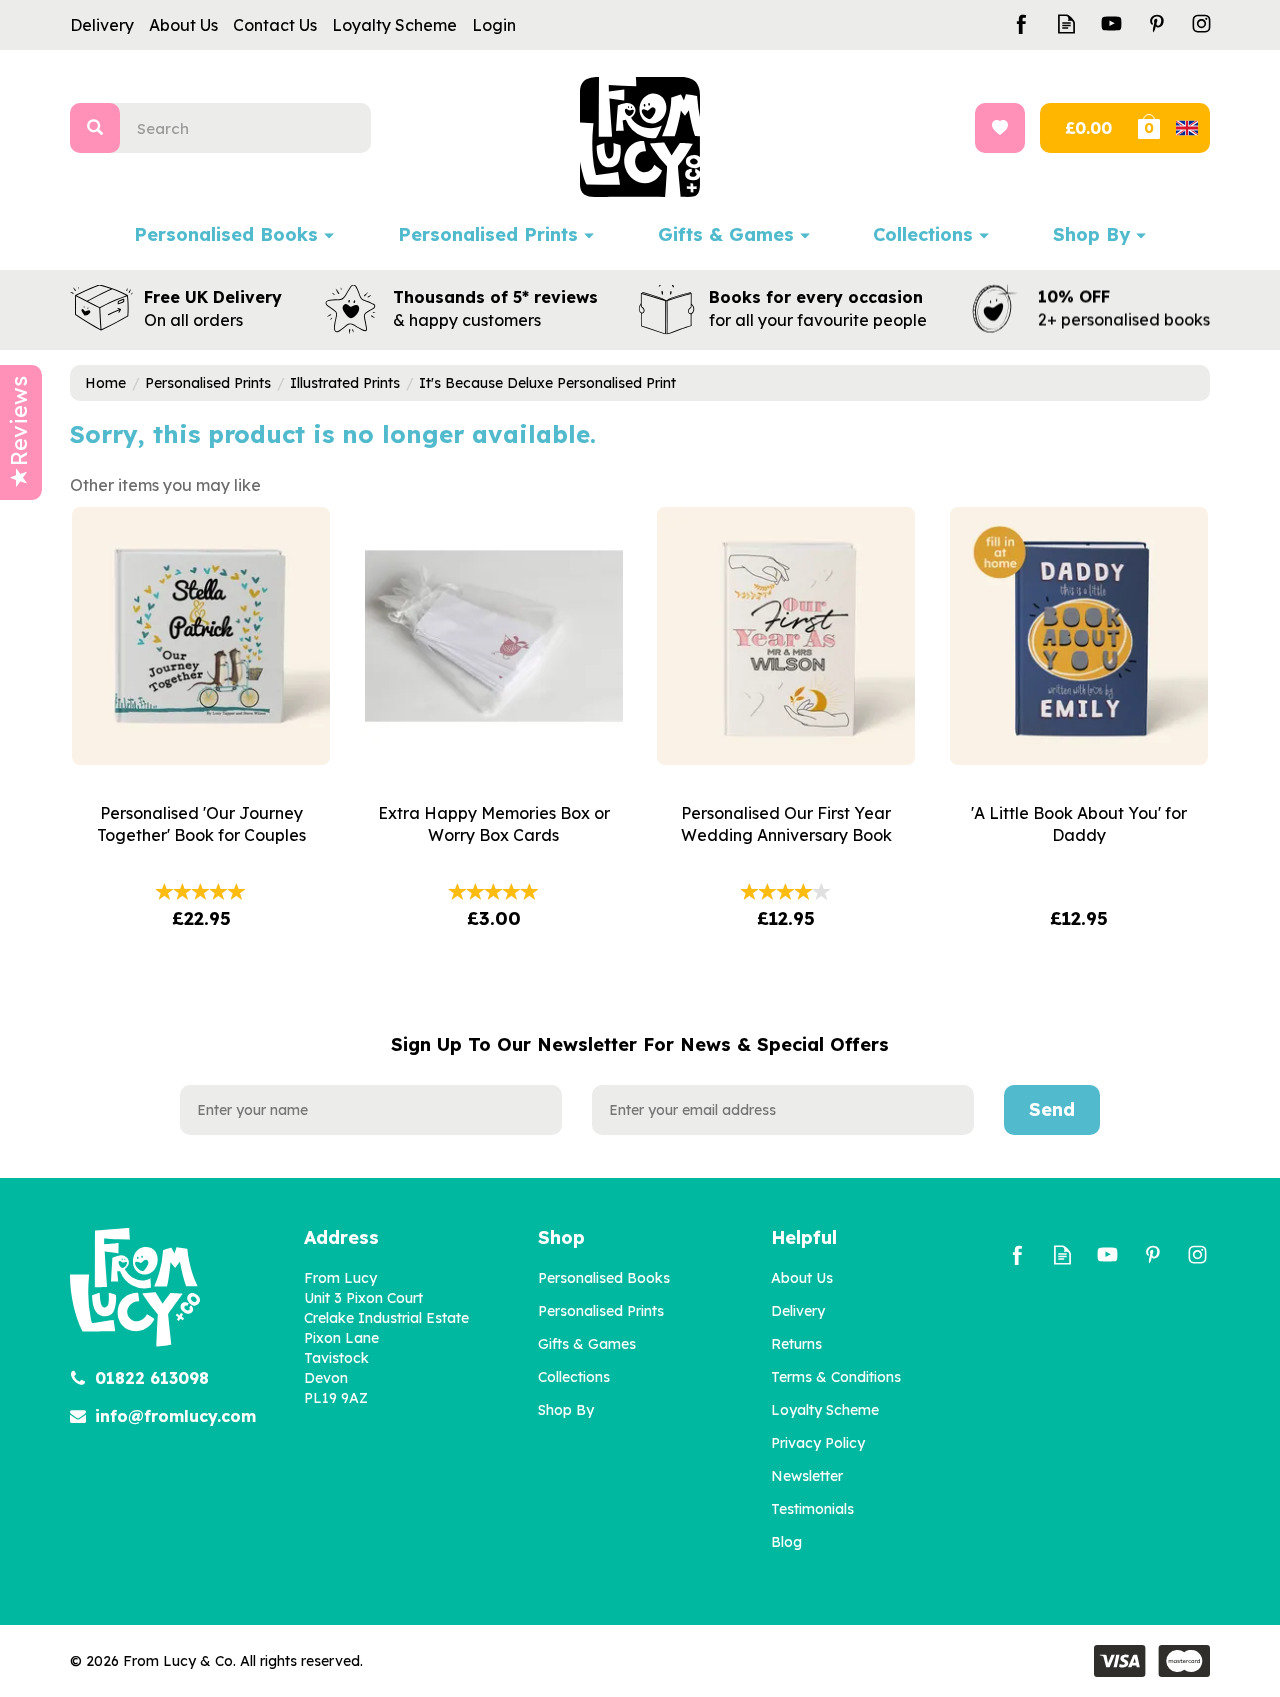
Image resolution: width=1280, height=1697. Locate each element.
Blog (786, 1542)
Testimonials (812, 1509)
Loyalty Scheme (825, 1410)
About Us (802, 1278)
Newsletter (807, 1476)
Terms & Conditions (836, 1377)
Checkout (1086, 128)
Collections (574, 1377)
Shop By (566, 1410)
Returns (796, 1344)
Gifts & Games (587, 1344)
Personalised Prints (601, 1311)
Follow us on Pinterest (1156, 23)
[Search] (95, 128)
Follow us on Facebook (1021, 23)
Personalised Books (604, 1278)
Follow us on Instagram (1201, 23)
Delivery (798, 1311)
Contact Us (275, 25)
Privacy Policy (818, 1443)
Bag (1172, 128)
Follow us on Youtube (1111, 23)
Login (494, 25)
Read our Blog (1066, 23)
